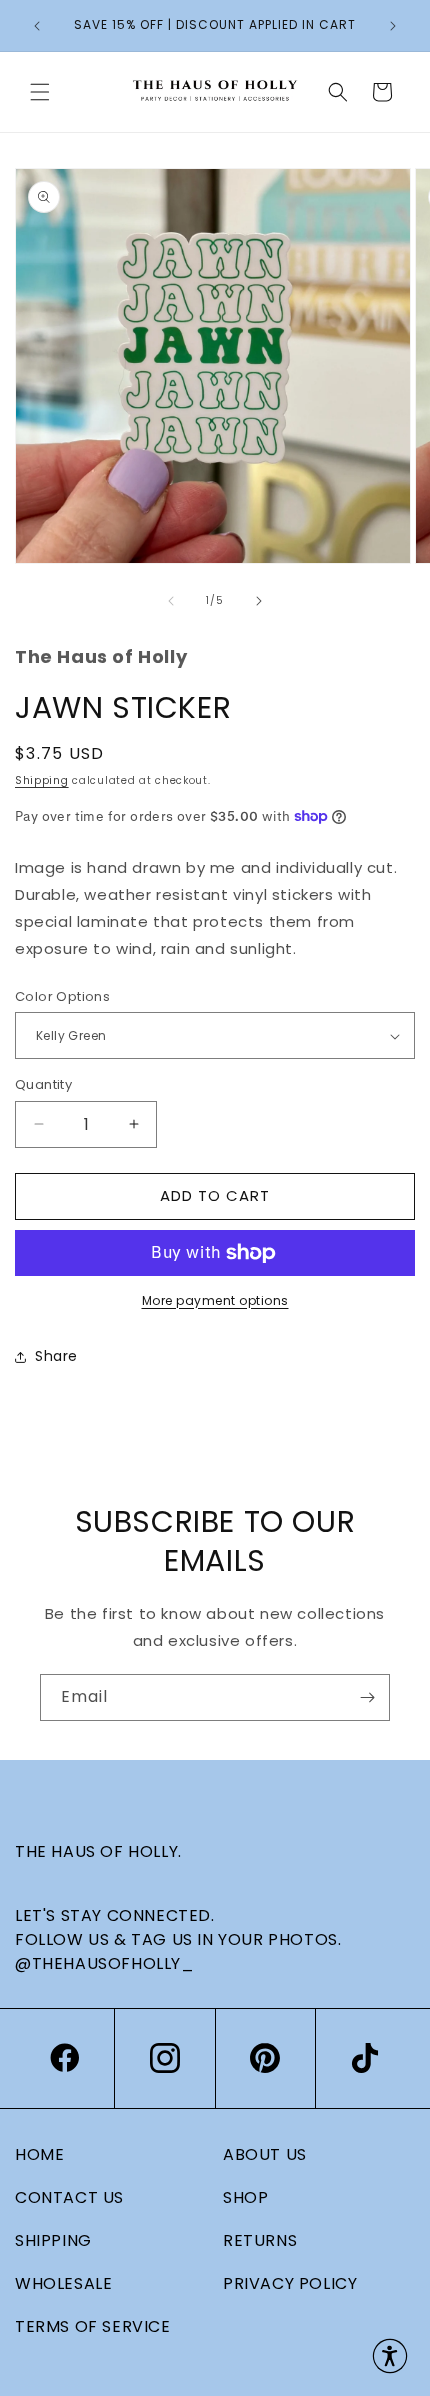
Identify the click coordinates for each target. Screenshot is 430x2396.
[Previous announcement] (37, 26)
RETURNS (260, 2240)
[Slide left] (171, 601)
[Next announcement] (393, 26)
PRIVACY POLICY (290, 2283)
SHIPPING (53, 2240)
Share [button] (56, 1356)
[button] (40, 92)
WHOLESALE (63, 2283)
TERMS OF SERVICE (93, 2326)
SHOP (245, 2197)
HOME (39, 2154)
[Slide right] (259, 601)
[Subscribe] (367, 1697)
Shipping (42, 780)
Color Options (62, 996)
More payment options (215, 1300)
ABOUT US (265, 2154)
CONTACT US (69, 2197)
